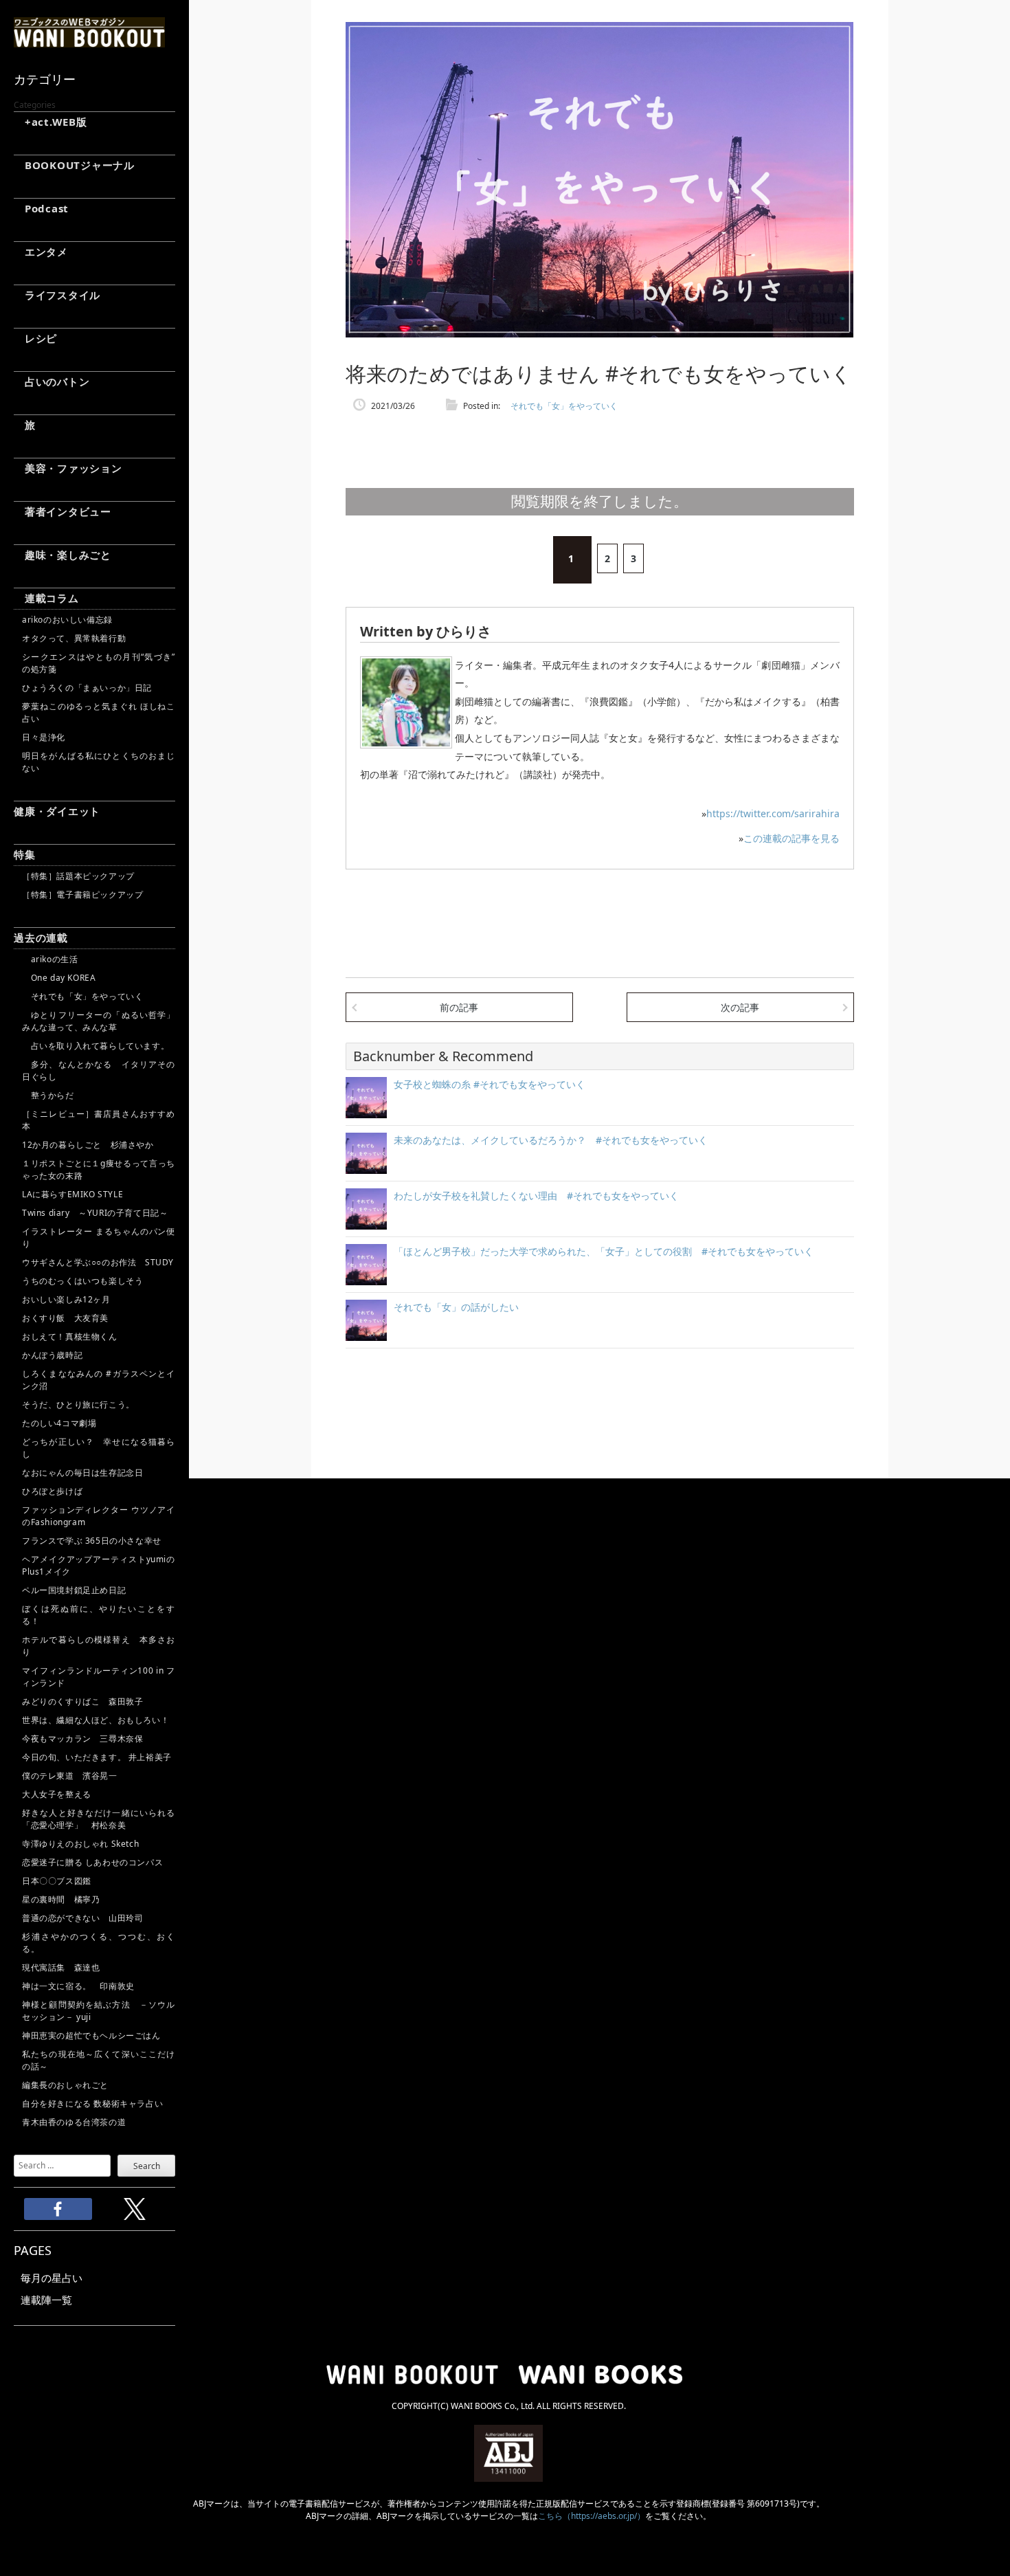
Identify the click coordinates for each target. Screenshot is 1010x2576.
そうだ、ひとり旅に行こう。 (78, 1404)
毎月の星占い (52, 2278)
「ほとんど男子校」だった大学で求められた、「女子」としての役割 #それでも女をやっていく (604, 1251)
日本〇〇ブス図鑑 (57, 1881)
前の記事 (459, 1007)
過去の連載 (41, 937)
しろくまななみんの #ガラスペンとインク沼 (99, 1380)
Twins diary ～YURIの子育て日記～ (95, 1213)
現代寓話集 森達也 (61, 1967)
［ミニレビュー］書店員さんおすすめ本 (99, 1120)
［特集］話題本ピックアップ (78, 876)
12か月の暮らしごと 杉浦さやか (88, 1145)
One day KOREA (59, 978)
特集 (25, 854)
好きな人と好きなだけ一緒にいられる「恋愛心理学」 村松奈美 (99, 1819)
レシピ (35, 338)
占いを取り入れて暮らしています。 (96, 1046)
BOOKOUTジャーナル (74, 165)
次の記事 (740, 1007)
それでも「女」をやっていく (82, 996)
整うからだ (48, 1095)
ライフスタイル (57, 295)
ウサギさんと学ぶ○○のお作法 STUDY (98, 1262)
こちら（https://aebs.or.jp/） (592, 2516)
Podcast (41, 208)
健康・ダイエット (57, 811)
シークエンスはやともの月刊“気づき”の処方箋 (99, 663)
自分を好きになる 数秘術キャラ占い (92, 2103)
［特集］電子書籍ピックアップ (82, 895)
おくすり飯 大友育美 (65, 1318)
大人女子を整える (57, 1794)
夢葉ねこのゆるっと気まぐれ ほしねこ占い (99, 712)
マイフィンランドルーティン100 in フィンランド (99, 1677)
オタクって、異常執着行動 (74, 638)
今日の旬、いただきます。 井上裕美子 (99, 1757)
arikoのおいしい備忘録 (67, 620)
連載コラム (46, 598)
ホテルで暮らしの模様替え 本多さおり (99, 1646)
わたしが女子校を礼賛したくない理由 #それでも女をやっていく (536, 1196)
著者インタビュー (63, 511)
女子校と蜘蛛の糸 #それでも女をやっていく (490, 1084)
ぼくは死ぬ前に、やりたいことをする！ (99, 1615)
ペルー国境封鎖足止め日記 (74, 1590)
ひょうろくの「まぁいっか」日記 (87, 688)
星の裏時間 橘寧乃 (61, 1899)
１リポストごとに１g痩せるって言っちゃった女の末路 (99, 1169)
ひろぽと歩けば (52, 1491)
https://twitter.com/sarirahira (773, 813)
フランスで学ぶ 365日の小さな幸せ (92, 1541)
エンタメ (41, 252)
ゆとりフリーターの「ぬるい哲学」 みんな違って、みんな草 (99, 1021)
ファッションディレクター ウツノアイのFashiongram (99, 1516)
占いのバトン (52, 381)
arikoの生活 (50, 959)
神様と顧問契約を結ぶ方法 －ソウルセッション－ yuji (99, 2011)
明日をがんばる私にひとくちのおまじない (99, 762)
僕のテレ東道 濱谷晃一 (70, 1776)
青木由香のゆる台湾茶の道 (74, 2122)
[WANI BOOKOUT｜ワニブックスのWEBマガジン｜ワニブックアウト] (89, 41)
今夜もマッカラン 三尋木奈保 (82, 1739)
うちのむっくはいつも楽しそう (82, 1281)
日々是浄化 (44, 737)
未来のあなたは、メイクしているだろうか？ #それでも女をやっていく (551, 1140)
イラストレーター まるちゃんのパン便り (99, 1237)
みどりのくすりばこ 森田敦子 (82, 1701)
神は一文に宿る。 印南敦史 (82, 1986)
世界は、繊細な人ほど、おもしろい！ (96, 1720)
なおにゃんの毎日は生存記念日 (82, 1473)
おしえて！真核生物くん (70, 1336)
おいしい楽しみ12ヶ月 (66, 1299)
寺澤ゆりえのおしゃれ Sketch (80, 1844)
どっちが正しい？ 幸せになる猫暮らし (99, 1448)
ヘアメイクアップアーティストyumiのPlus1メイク (99, 1565)
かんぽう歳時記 (52, 1355)
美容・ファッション (68, 468)
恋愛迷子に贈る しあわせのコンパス (92, 1862)
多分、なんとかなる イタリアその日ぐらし (99, 1070)
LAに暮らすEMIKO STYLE (72, 1194)
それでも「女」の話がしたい (456, 1307)
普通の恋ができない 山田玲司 (82, 1918)
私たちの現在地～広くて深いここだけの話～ (99, 2060)
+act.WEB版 (50, 122)
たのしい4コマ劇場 (59, 1423)
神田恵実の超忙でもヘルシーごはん (91, 2035)
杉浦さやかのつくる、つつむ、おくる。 (99, 1943)
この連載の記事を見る (792, 838)
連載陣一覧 (46, 2300)
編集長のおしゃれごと (65, 2085)
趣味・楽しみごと (63, 555)
